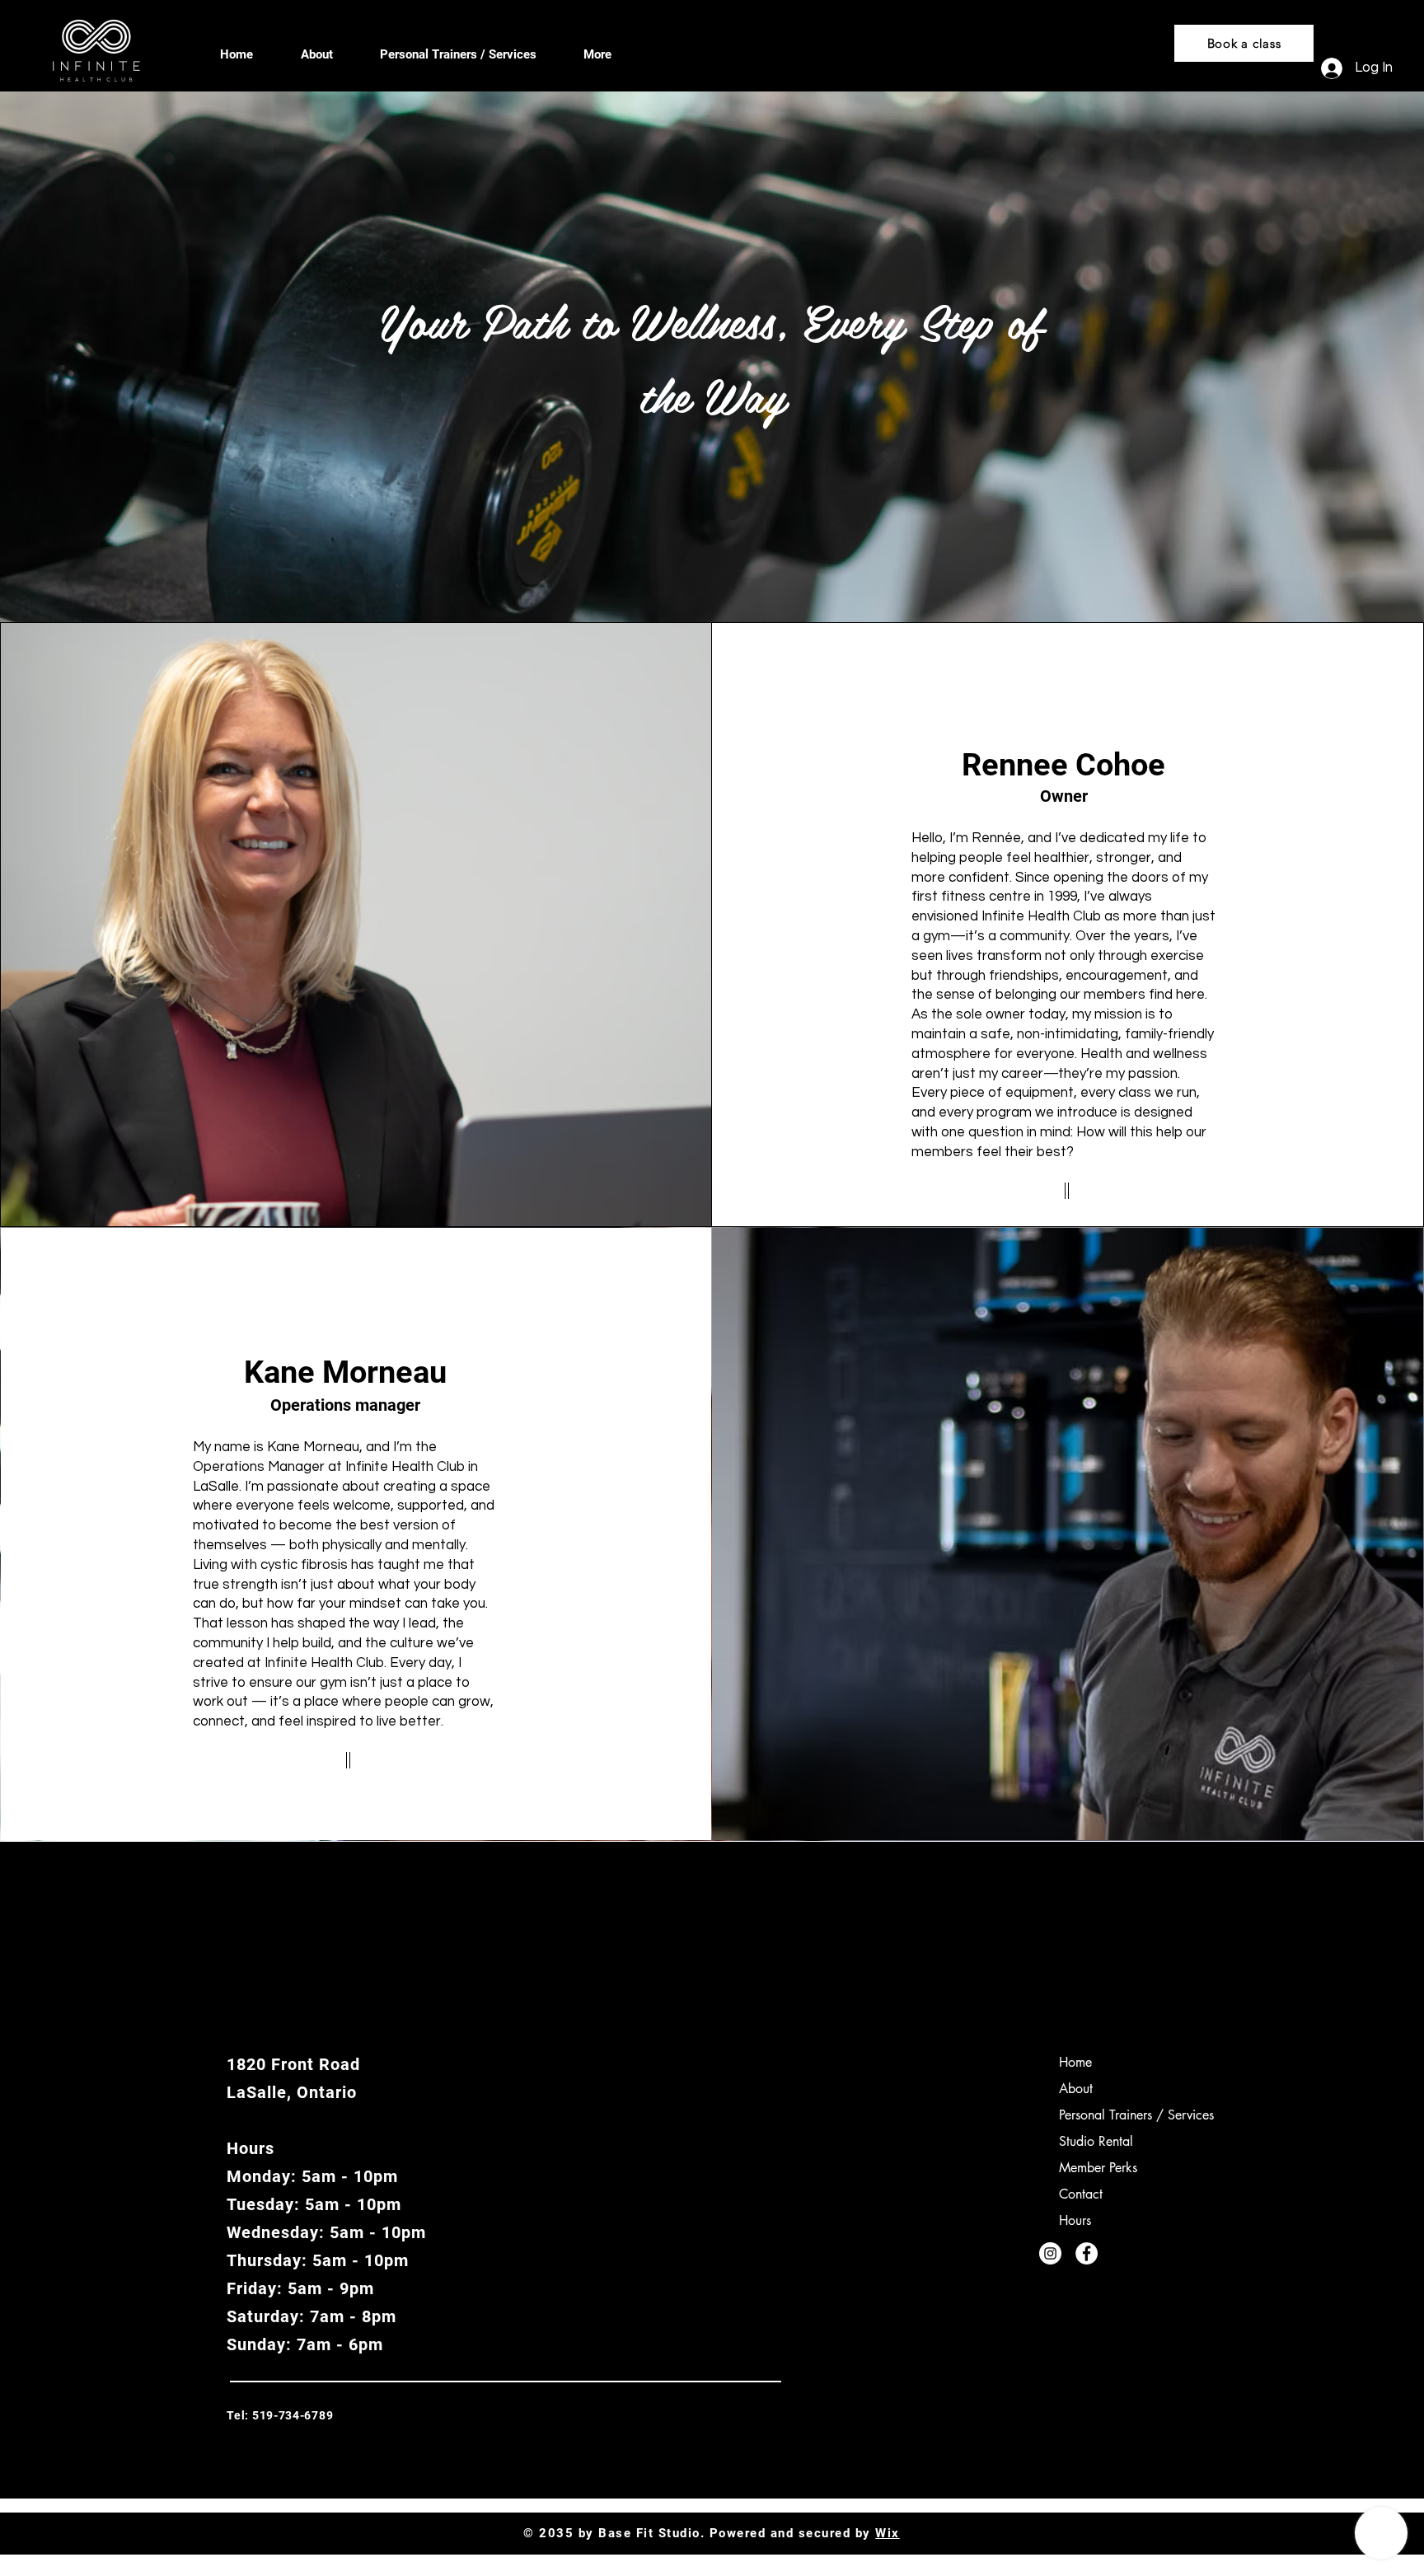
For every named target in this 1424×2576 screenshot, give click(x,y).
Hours (1075, 2220)
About (1076, 2089)
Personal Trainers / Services (1136, 2115)
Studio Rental (1096, 2141)
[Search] (1098, 46)
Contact (1081, 2194)
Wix (888, 2533)
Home (1075, 2062)
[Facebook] (1087, 2253)
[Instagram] (1050, 2253)
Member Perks (1098, 2168)
